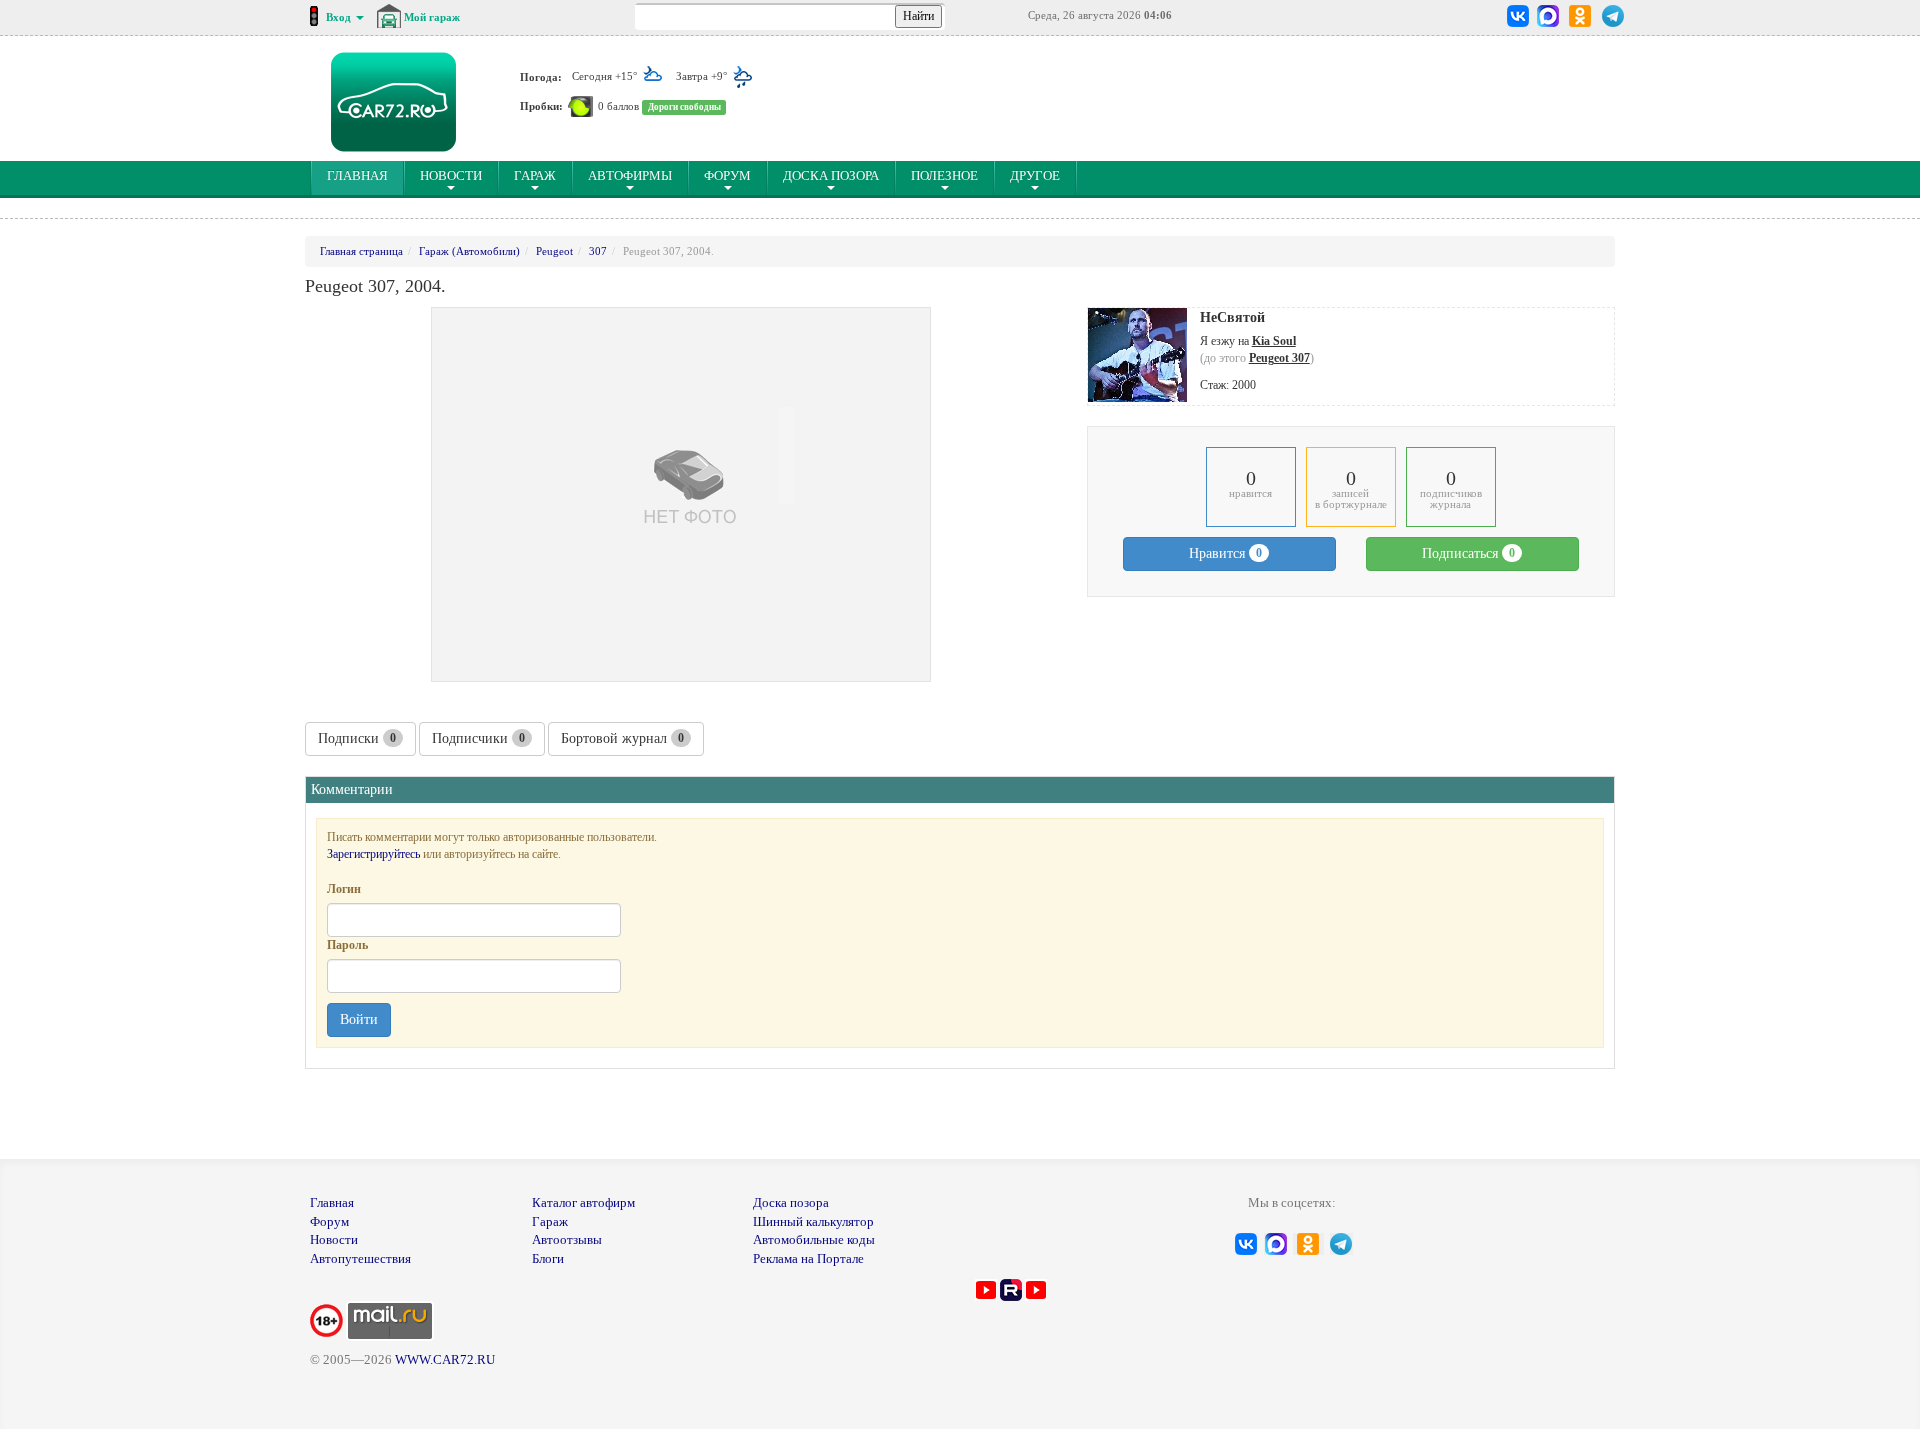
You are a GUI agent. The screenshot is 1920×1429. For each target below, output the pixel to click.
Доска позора (831, 175)
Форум (727, 175)
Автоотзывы (567, 1239)
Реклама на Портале (808, 1258)
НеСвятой (1232, 317)
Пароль (347, 945)
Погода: (541, 76)
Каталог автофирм (583, 1202)
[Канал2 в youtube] (1036, 1288)
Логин (344, 889)
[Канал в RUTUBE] (1011, 1288)
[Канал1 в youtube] (986, 1288)
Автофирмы (630, 175)
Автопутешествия (360, 1258)
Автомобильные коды (814, 1239)
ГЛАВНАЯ (365, 175)
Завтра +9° (703, 76)
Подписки (357, 738)
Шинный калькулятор (813, 1221)
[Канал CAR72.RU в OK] (1580, 16)
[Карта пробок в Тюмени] (580, 106)
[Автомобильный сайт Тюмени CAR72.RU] (393, 102)
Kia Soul (1274, 341)
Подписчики (478, 738)
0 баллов (618, 106)
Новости (451, 175)
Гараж (535, 175)
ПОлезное (944, 175)
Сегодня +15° (606, 76)
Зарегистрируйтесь (373, 854)
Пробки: (541, 106)
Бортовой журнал (622, 738)
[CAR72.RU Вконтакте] (1518, 16)
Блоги (548, 1258)
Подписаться (1468, 553)
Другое (1035, 175)
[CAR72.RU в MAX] (1547, 16)
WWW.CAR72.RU (445, 1359)
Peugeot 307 (1279, 358)
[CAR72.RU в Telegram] (1613, 16)
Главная (332, 1202)
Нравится (1225, 553)
